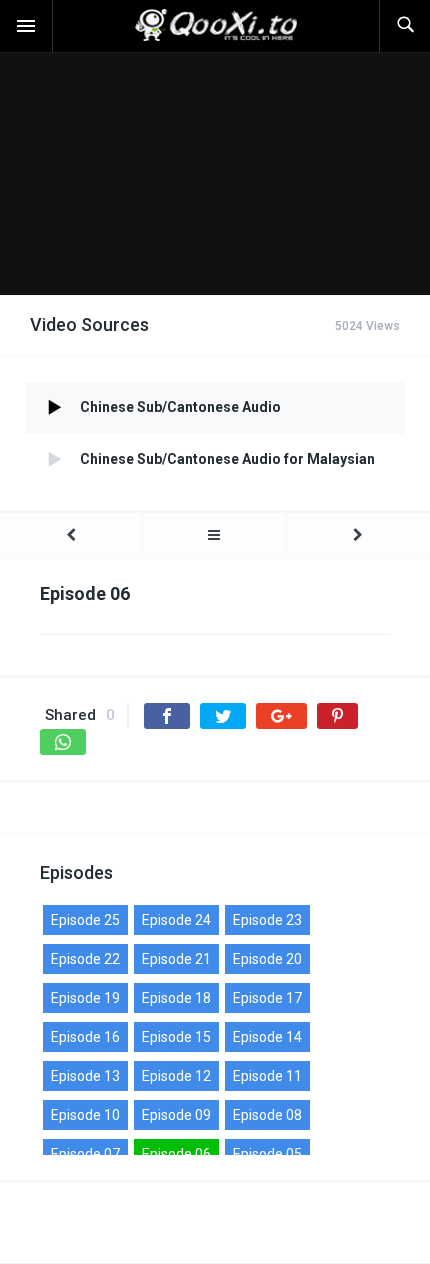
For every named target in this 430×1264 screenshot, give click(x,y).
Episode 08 (267, 1115)
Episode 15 (176, 1037)
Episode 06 (176, 1154)
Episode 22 (85, 959)
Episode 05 (267, 1154)
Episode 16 (85, 1037)
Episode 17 (267, 998)
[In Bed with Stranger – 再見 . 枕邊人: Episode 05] (71, 535)
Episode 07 (85, 1154)
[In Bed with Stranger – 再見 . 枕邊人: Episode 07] (358, 535)
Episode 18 (176, 998)
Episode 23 (267, 920)
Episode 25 (85, 920)
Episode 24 (176, 920)
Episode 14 (267, 1037)
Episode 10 (85, 1115)
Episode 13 (85, 1076)
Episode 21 (176, 959)
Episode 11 (267, 1076)
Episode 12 (176, 1076)
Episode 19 (85, 998)
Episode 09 (176, 1115)
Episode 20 (267, 959)
